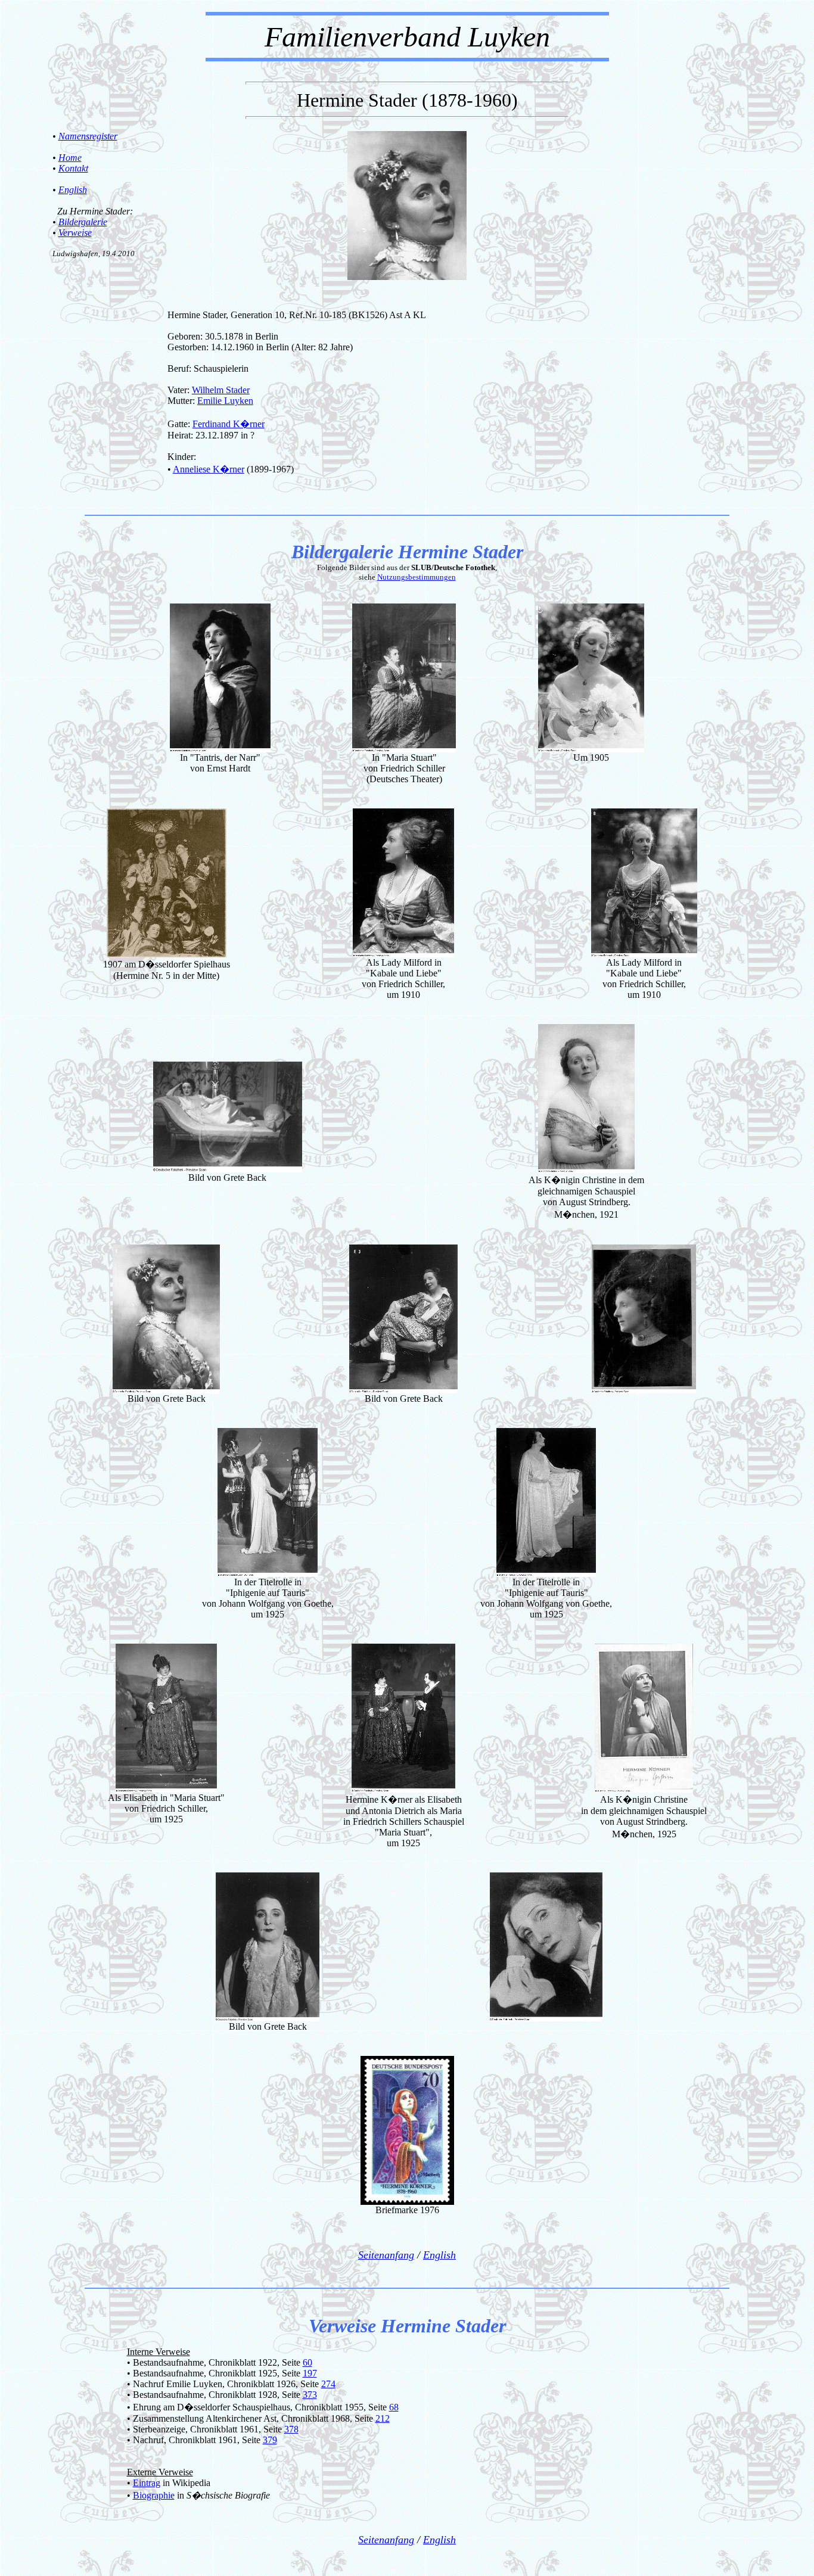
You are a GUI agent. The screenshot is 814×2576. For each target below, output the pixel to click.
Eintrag (147, 2483)
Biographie (154, 2495)
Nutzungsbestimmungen (417, 577)
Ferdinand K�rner (229, 424)
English (73, 190)
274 (328, 2384)
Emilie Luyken (225, 401)
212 (383, 2418)
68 (394, 2407)
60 (307, 2362)
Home (70, 158)
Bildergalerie (83, 222)
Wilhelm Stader (221, 390)
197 (310, 2373)
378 (291, 2429)
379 (270, 2440)
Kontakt (73, 168)
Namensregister (88, 136)
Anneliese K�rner (209, 469)
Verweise (75, 233)
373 (310, 2395)
